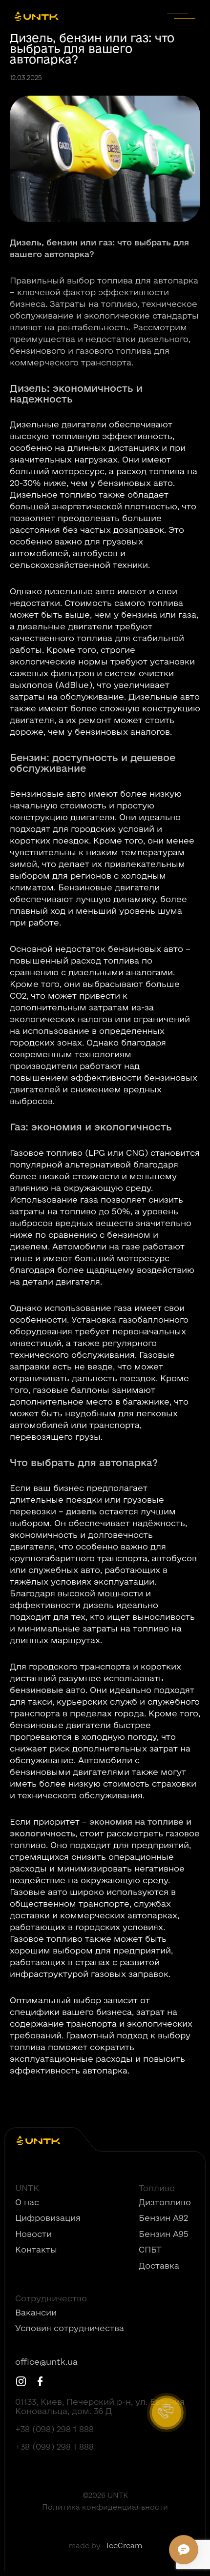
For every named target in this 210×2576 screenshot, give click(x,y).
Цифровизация (48, 2218)
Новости (33, 2234)
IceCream (124, 2546)
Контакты (36, 2250)
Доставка (159, 2266)
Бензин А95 (164, 2234)
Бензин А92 (163, 2218)
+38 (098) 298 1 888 (54, 2429)
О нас (27, 2202)
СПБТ (150, 2250)
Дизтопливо (165, 2202)
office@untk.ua (46, 2362)
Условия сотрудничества (70, 2328)
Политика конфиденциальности (105, 2507)
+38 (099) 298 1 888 (54, 2447)
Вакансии (36, 2313)
